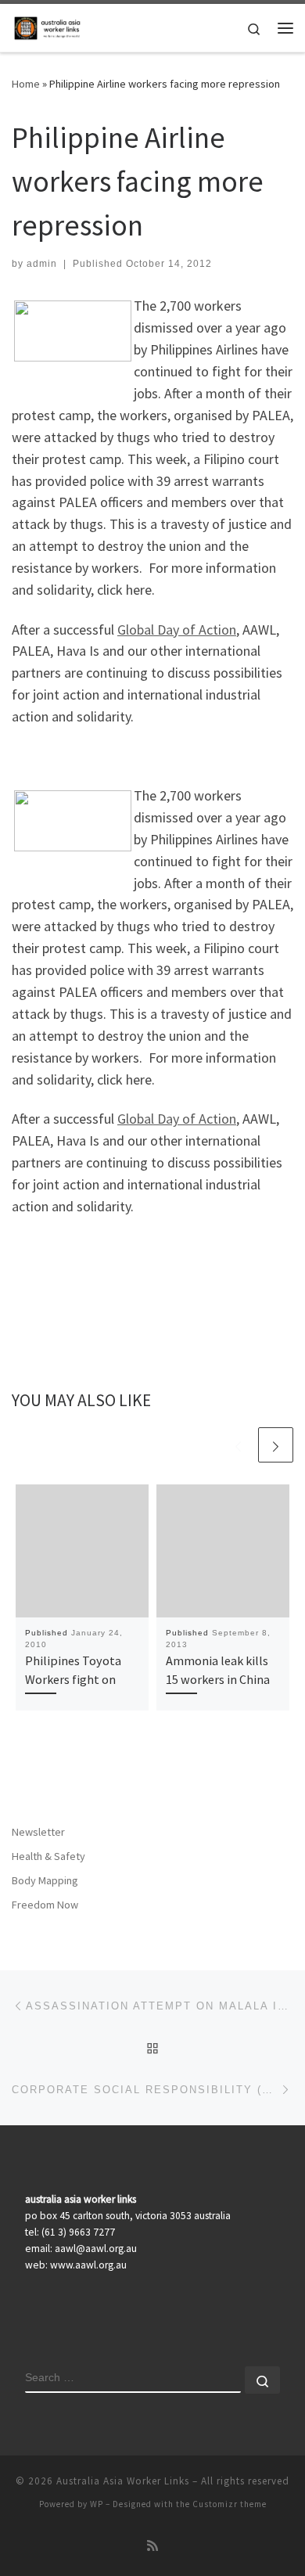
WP (97, 2504)
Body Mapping (45, 1880)
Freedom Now (45, 1905)
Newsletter (38, 1832)
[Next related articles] (276, 1445)
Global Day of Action (177, 630)
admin (42, 264)
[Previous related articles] (238, 1445)
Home (26, 84)
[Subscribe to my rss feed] (152, 2546)
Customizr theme (230, 2504)
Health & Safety (48, 1856)
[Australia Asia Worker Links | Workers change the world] (49, 26)
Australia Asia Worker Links (123, 2481)
